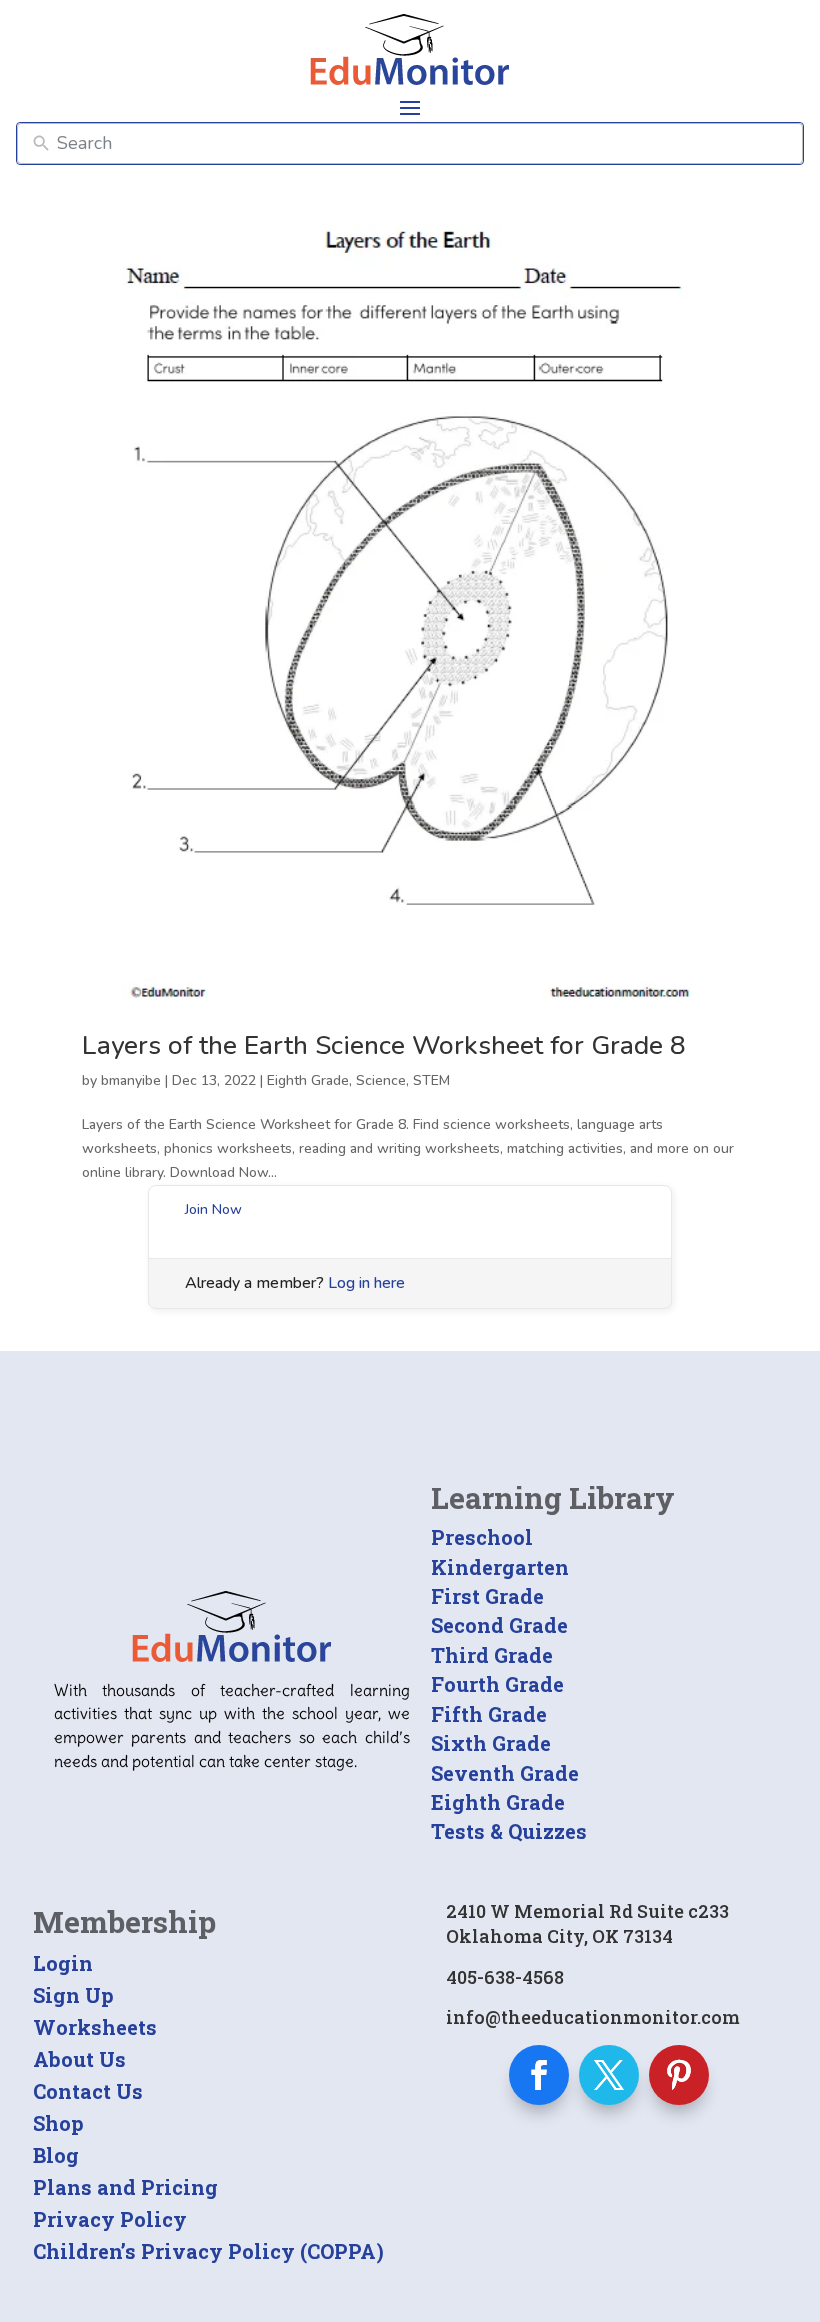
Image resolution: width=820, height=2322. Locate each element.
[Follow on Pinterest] (679, 2075)
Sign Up (73, 1995)
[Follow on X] (609, 2075)
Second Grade (499, 1625)
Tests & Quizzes (509, 1831)
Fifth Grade (489, 1714)
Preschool (482, 1537)
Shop (58, 2123)
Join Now (213, 1209)
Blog (56, 2155)
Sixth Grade (491, 1743)
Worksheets (95, 2027)
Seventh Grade (505, 1773)
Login (63, 1963)
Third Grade (492, 1655)
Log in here (366, 1283)
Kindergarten (500, 1567)
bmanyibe (131, 1080)
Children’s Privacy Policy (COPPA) (208, 2251)
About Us (79, 2059)
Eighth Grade (308, 1080)
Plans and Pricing (125, 2187)
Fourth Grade (497, 1684)
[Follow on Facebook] (539, 2075)
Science (381, 1080)
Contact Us (88, 2091)
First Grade (487, 1596)
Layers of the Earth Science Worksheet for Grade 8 (384, 1045)
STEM (431, 1080)
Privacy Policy (110, 2219)
